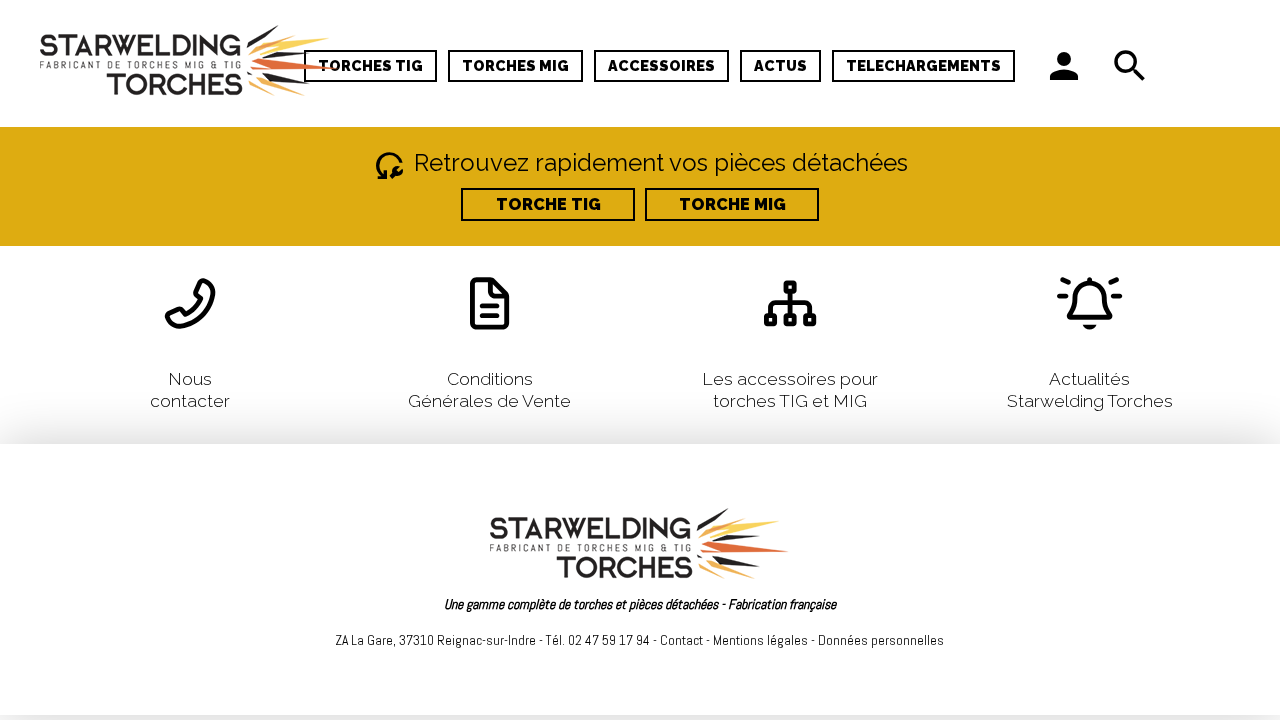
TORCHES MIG (515, 65)
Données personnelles (881, 640)
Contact (681, 640)
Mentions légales (760, 640)
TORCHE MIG (732, 204)
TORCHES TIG (370, 65)
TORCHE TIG (548, 204)
